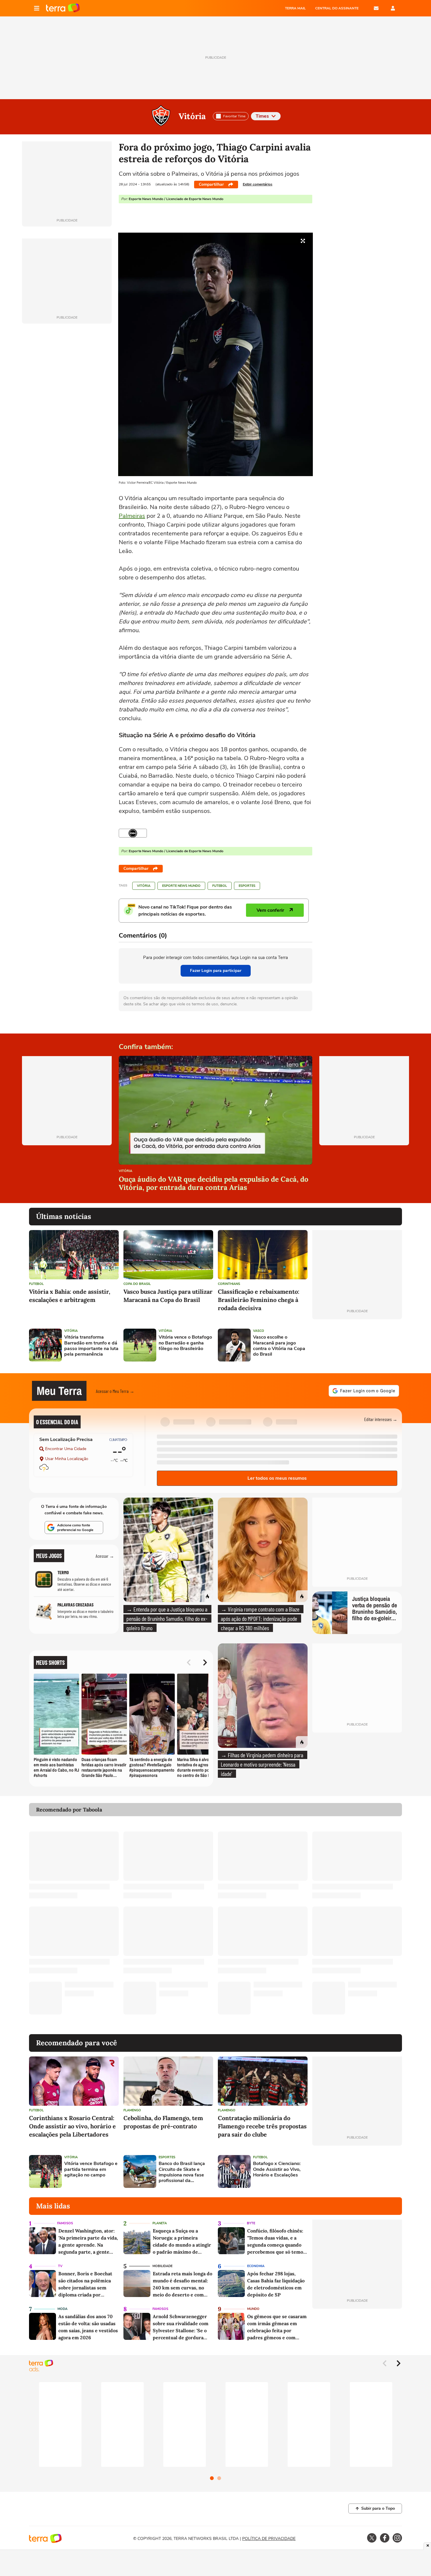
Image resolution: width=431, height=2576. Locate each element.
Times (262, 116)
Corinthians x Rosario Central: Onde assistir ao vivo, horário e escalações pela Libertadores (72, 2126)
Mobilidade (162, 2266)
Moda (62, 2309)
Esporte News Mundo (181, 886)
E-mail (376, 8)
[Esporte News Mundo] (133, 833)
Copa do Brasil (137, 1284)
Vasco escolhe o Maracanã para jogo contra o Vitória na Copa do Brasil (279, 1346)
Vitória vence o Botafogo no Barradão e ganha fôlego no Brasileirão (185, 1343)
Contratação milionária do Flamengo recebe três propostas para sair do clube (262, 2126)
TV (60, 2266)
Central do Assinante (337, 8)
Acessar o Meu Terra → (115, 1391)
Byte (251, 2223)
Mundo (253, 2309)
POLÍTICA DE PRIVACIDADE (269, 2539)
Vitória (192, 116)
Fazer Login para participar (216, 971)
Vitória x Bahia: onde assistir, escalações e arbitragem (70, 1296)
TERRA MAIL (295, 8)
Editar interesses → (381, 1419)
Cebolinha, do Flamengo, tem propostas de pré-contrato (163, 2122)
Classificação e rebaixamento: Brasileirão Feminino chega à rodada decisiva (259, 1300)
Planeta (160, 2223)
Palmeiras (132, 516)
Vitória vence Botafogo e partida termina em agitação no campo (91, 2169)
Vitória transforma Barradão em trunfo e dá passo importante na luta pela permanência (91, 1346)
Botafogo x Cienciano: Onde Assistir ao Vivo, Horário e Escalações (277, 2169)
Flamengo (132, 2110)
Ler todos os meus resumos (277, 1478)
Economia (256, 2266)
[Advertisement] (357, 1345)
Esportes (247, 886)
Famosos (65, 2223)
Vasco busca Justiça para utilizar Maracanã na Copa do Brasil (168, 1296)
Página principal (63, 8)
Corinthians (229, 1284)
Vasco (259, 1331)
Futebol (220, 886)
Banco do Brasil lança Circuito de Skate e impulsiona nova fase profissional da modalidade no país (182, 2172)
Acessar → (105, 1556)
